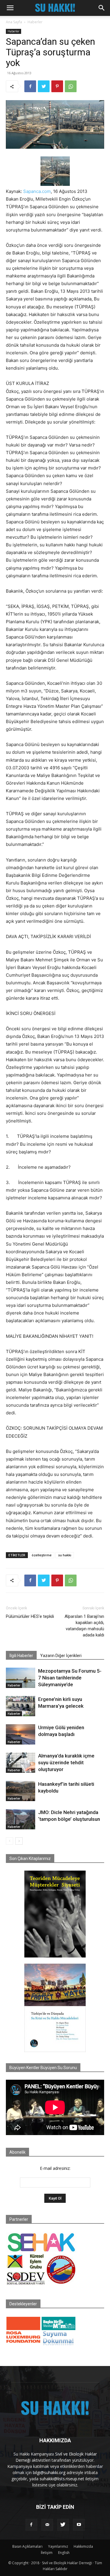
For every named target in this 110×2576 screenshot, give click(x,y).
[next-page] (19, 1841)
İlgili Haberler (21, 1656)
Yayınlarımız (58, 2546)
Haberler (35, 22)
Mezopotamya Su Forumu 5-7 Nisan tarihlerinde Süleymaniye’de (70, 1678)
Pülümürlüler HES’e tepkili (30, 1616)
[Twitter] (44, 86)
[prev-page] (10, 1841)
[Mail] (47, 2525)
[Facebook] (30, 86)
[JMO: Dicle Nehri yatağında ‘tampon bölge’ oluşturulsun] (21, 1819)
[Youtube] (79, 2525)
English (64, 2553)
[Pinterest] (57, 86)
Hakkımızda (83, 2546)
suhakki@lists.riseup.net (62, 2479)
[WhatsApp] (71, 86)
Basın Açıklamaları (27, 2546)
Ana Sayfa (14, 22)
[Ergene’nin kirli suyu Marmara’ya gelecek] (21, 1706)
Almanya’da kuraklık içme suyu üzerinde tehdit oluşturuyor (66, 1762)
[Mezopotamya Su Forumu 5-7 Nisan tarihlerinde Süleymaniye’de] (21, 1678)
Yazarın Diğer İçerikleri (61, 1656)
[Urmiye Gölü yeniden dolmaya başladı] (21, 1734)
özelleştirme (42, 1555)
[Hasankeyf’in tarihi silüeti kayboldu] (21, 1791)
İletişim (47, 2553)
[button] (10, 8)
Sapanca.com (37, 191)
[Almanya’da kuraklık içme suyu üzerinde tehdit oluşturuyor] (21, 1763)
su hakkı (65, 1555)
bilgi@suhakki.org (49, 2472)
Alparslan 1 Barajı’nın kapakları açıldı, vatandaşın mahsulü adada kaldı (84, 1626)
